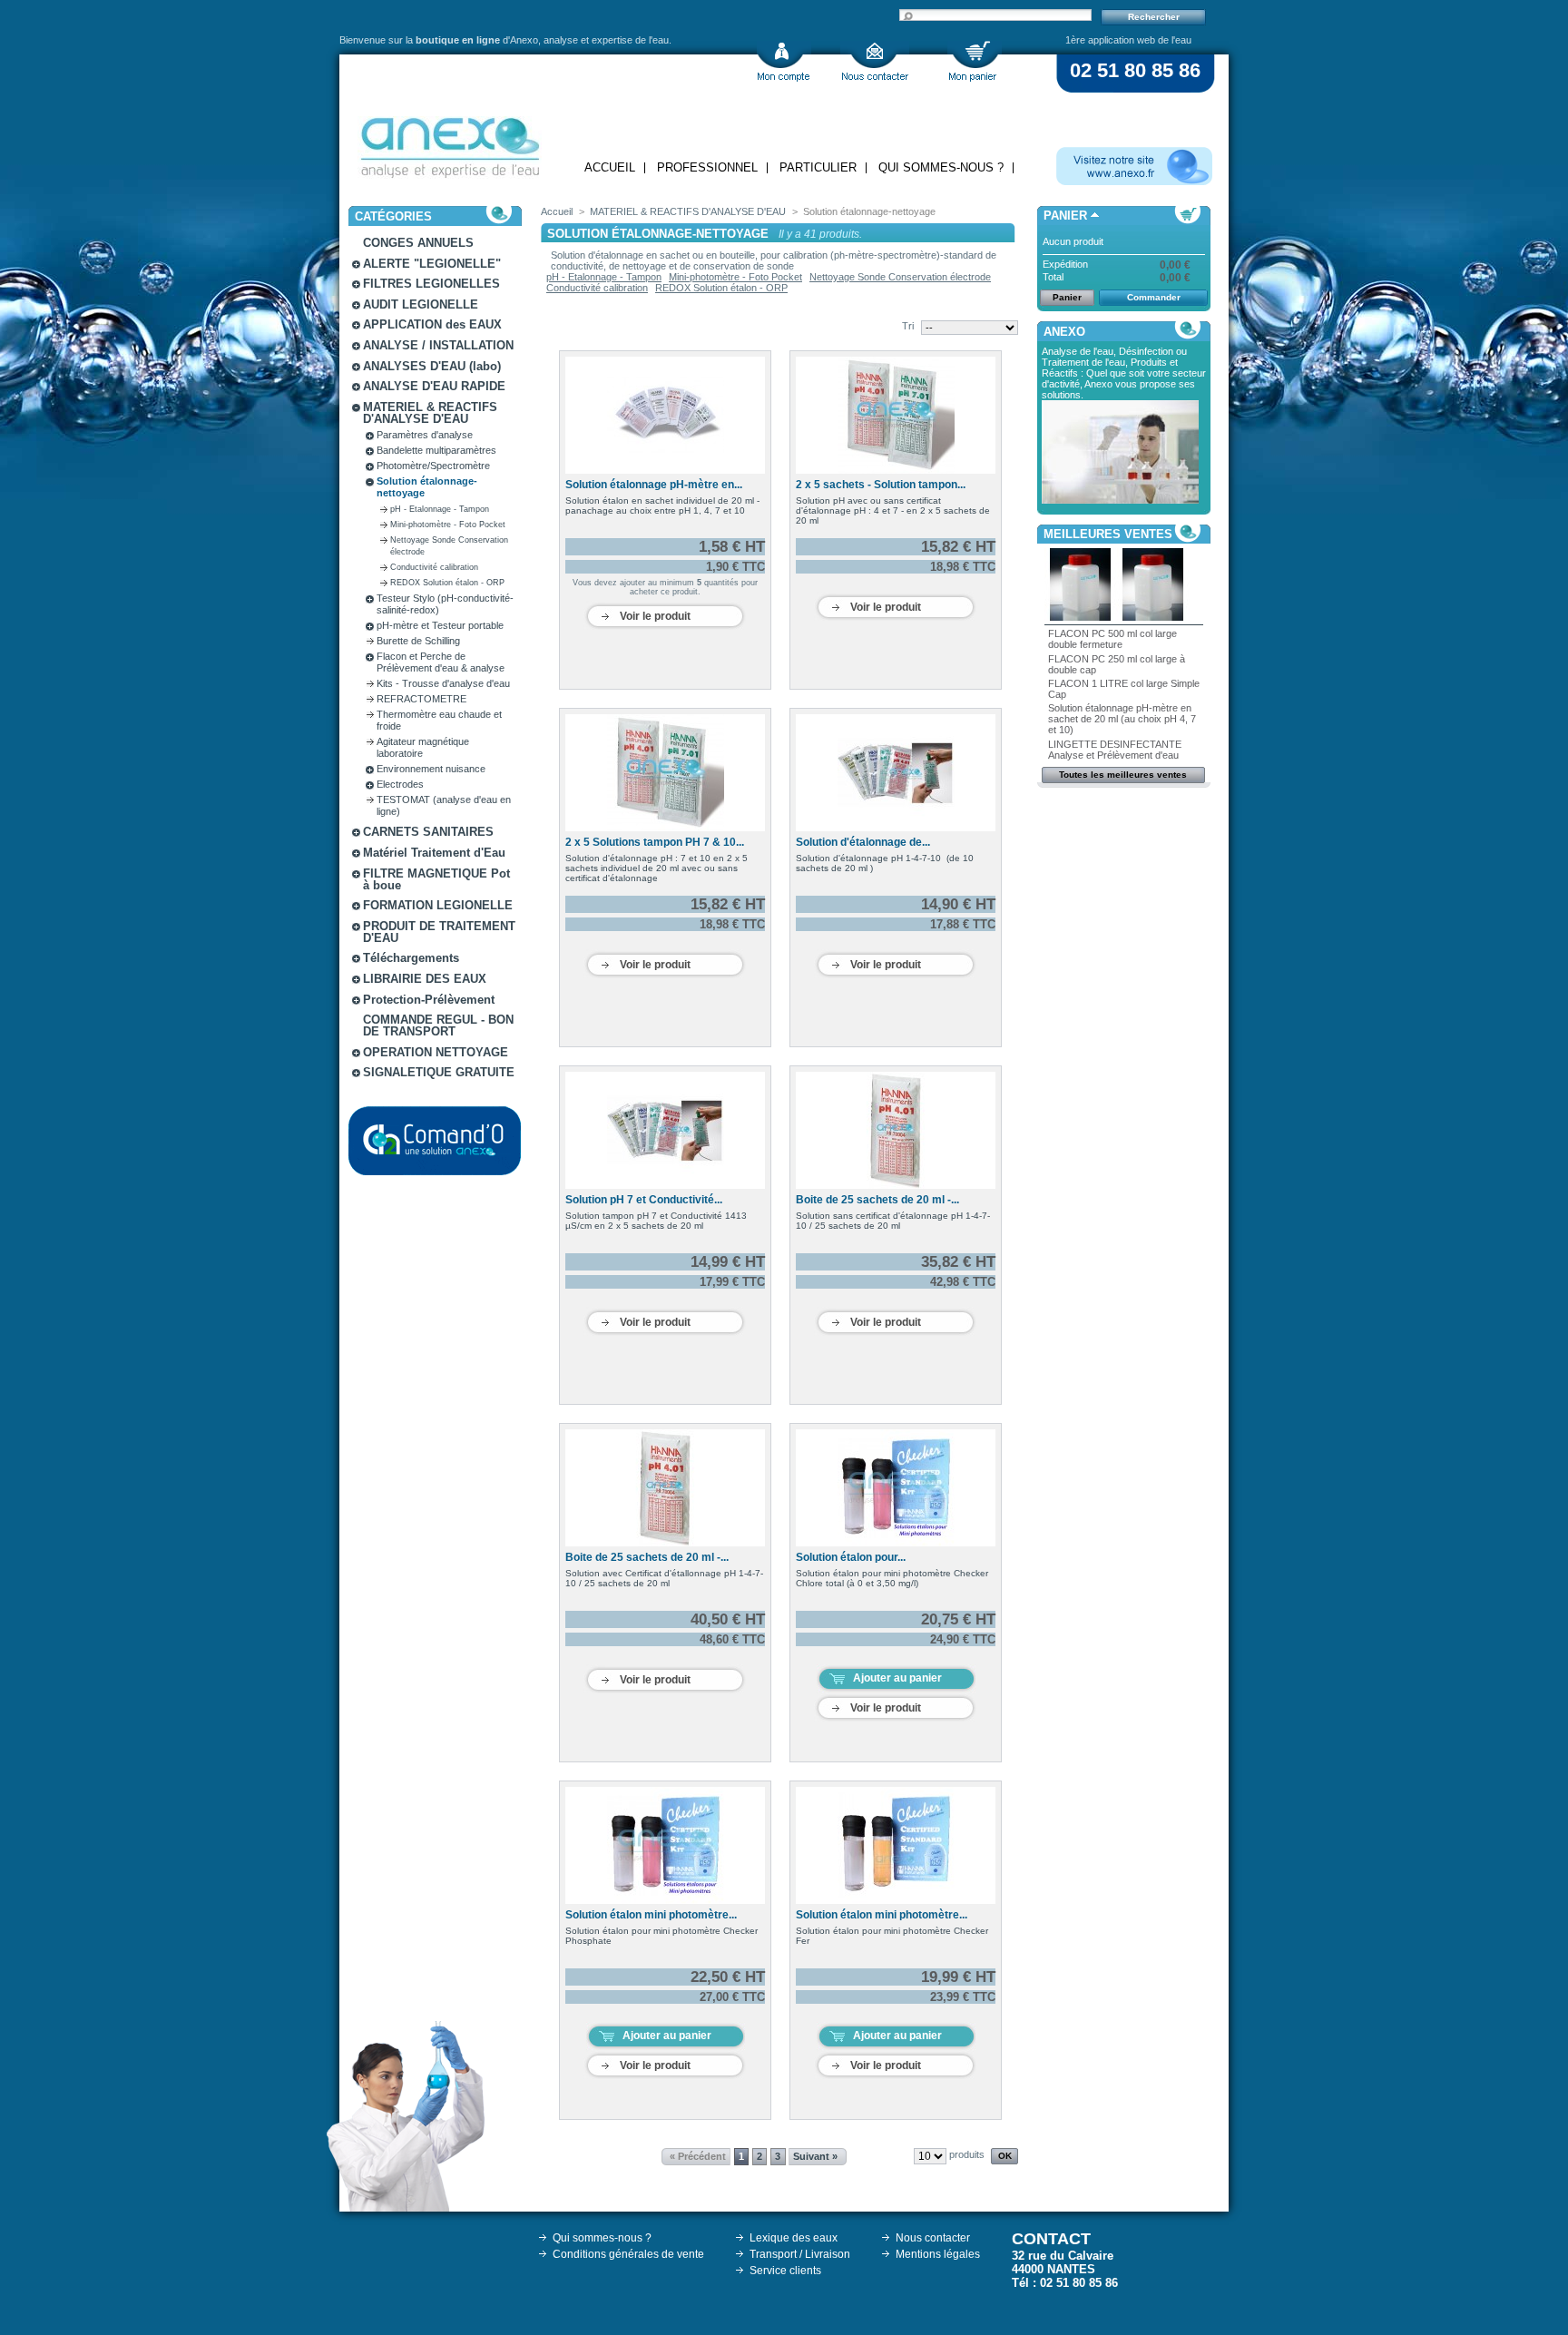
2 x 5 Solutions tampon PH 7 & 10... (655, 842)
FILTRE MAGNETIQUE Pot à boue (436, 879)
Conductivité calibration (434, 567)
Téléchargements (411, 958)
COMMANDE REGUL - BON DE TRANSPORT (438, 1025)
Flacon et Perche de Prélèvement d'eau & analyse (441, 662)
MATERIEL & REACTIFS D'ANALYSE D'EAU (430, 413)
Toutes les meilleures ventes (1123, 775)
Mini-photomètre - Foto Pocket (448, 525)
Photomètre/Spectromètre (433, 466)
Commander (1154, 297)
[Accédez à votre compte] (784, 61)
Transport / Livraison (800, 2254)
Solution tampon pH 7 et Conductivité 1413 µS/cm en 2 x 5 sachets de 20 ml (656, 1221)
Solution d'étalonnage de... (863, 842)
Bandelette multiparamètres (436, 450)
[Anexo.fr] (1134, 166)
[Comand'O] (435, 1141)
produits (967, 2154)
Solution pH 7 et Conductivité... (644, 1200)
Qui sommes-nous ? (941, 167)
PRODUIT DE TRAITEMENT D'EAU (439, 932)
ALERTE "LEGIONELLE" (432, 264)
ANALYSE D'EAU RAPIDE (434, 386)
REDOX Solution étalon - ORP (447, 583)
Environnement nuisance (431, 769)
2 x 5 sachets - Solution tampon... (881, 485)
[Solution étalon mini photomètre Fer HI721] (896, 1845)
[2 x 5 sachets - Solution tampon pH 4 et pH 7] (896, 415)
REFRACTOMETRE (421, 699)
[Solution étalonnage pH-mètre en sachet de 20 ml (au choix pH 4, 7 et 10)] (665, 415)
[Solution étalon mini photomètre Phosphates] (665, 1845)
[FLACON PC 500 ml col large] (1081, 617)
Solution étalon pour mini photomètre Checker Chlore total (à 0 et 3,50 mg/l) (892, 1578)
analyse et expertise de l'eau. (608, 40)
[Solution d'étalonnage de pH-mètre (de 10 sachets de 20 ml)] (896, 773)
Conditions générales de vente (628, 2254)
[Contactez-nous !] (875, 61)
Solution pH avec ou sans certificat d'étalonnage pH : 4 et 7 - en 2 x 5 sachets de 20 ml (893, 510)
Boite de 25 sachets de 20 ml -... (877, 1200)
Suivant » (815, 2156)
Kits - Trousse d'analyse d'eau (443, 683)
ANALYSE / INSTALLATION (438, 345)
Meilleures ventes (1108, 534)
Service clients (785, 2271)
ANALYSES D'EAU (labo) (432, 366)
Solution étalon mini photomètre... (651, 1915)
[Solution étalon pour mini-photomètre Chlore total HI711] (896, 1488)
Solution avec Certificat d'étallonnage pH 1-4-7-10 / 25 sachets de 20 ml (664, 1578)
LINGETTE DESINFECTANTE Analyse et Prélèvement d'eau (1115, 750)
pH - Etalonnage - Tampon (440, 509)
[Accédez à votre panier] (975, 61)
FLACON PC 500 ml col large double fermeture (1112, 639)
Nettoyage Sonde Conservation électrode (900, 277)
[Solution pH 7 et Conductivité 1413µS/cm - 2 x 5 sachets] (665, 1130)
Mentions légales (938, 2254)
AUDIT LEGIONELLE (421, 304)
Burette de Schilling (418, 641)
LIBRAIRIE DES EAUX (425, 979)
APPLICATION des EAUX (432, 324)
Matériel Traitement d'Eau (434, 853)
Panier (1065, 216)
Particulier (818, 167)
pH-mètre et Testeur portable (440, 625)
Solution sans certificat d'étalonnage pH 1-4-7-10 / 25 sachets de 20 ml (893, 1221)
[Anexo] (450, 142)
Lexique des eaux (794, 2238)
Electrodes (400, 784)
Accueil (610, 167)
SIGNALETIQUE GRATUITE (439, 1072)
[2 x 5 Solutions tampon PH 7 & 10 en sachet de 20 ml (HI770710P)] (665, 773)
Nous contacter (933, 2238)
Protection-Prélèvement (429, 1000)
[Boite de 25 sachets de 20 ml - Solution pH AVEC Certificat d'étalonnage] (665, 1488)
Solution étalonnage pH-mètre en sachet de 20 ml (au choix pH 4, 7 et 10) (1122, 719)
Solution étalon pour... (851, 1557)
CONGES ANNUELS (418, 243)
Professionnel (707, 167)
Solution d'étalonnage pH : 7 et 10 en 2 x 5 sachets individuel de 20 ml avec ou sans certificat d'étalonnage (657, 868)
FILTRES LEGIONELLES (431, 284)
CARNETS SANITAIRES (428, 832)
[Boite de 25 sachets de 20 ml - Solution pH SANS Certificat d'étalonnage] (896, 1130)
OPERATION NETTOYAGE (436, 1052)
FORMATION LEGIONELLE (438, 905)
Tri (908, 326)
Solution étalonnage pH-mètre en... (654, 485)
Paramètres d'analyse (425, 435)
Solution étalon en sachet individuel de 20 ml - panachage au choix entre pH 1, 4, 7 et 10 (662, 505)
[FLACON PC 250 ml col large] (1153, 617)
